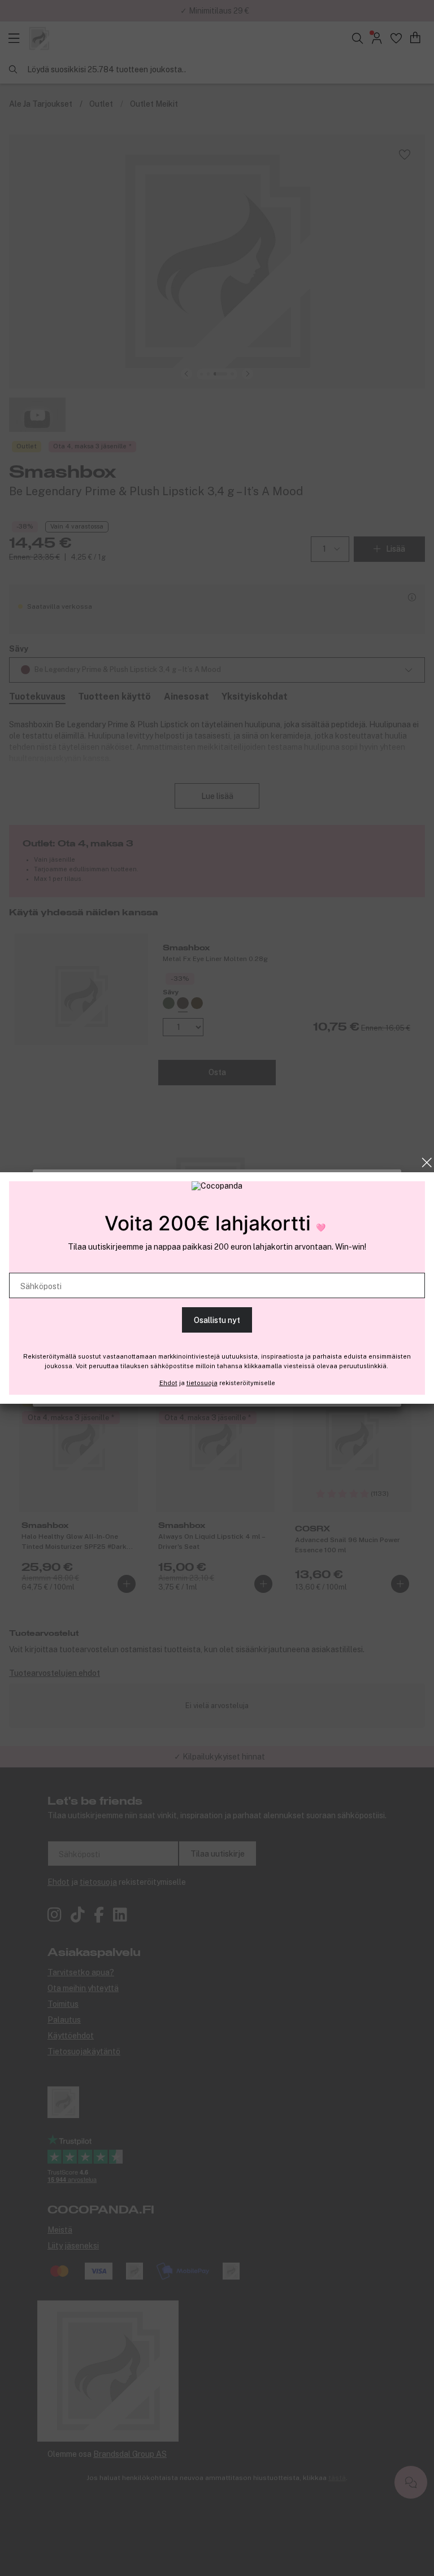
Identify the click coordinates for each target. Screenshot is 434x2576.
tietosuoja (202, 1383)
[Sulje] (427, 1163)
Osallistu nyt (217, 1320)
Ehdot (168, 1383)
